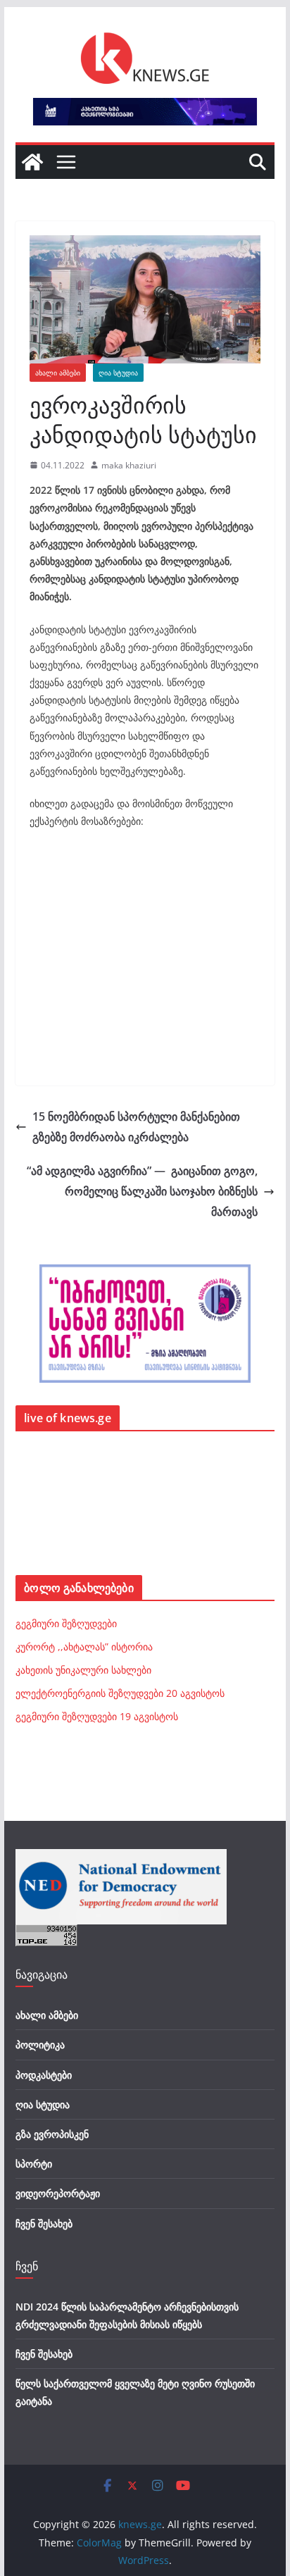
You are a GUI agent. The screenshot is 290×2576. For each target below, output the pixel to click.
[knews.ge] (32, 162)
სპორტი (34, 2164)
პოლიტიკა (40, 2045)
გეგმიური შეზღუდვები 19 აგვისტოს (97, 1716)
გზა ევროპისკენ (52, 2134)
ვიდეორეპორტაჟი (58, 2193)
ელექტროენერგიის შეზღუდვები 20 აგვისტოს (120, 1693)
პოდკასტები (44, 2075)
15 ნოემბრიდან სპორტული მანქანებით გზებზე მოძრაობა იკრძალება (136, 1127)
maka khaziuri (129, 465)
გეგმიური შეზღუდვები (66, 1623)
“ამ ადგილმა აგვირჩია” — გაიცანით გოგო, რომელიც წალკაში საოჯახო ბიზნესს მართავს (142, 1191)
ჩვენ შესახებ (44, 2223)
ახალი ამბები (58, 373)
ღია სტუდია (118, 373)
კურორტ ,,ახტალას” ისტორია (84, 1647)
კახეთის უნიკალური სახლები (83, 1670)
